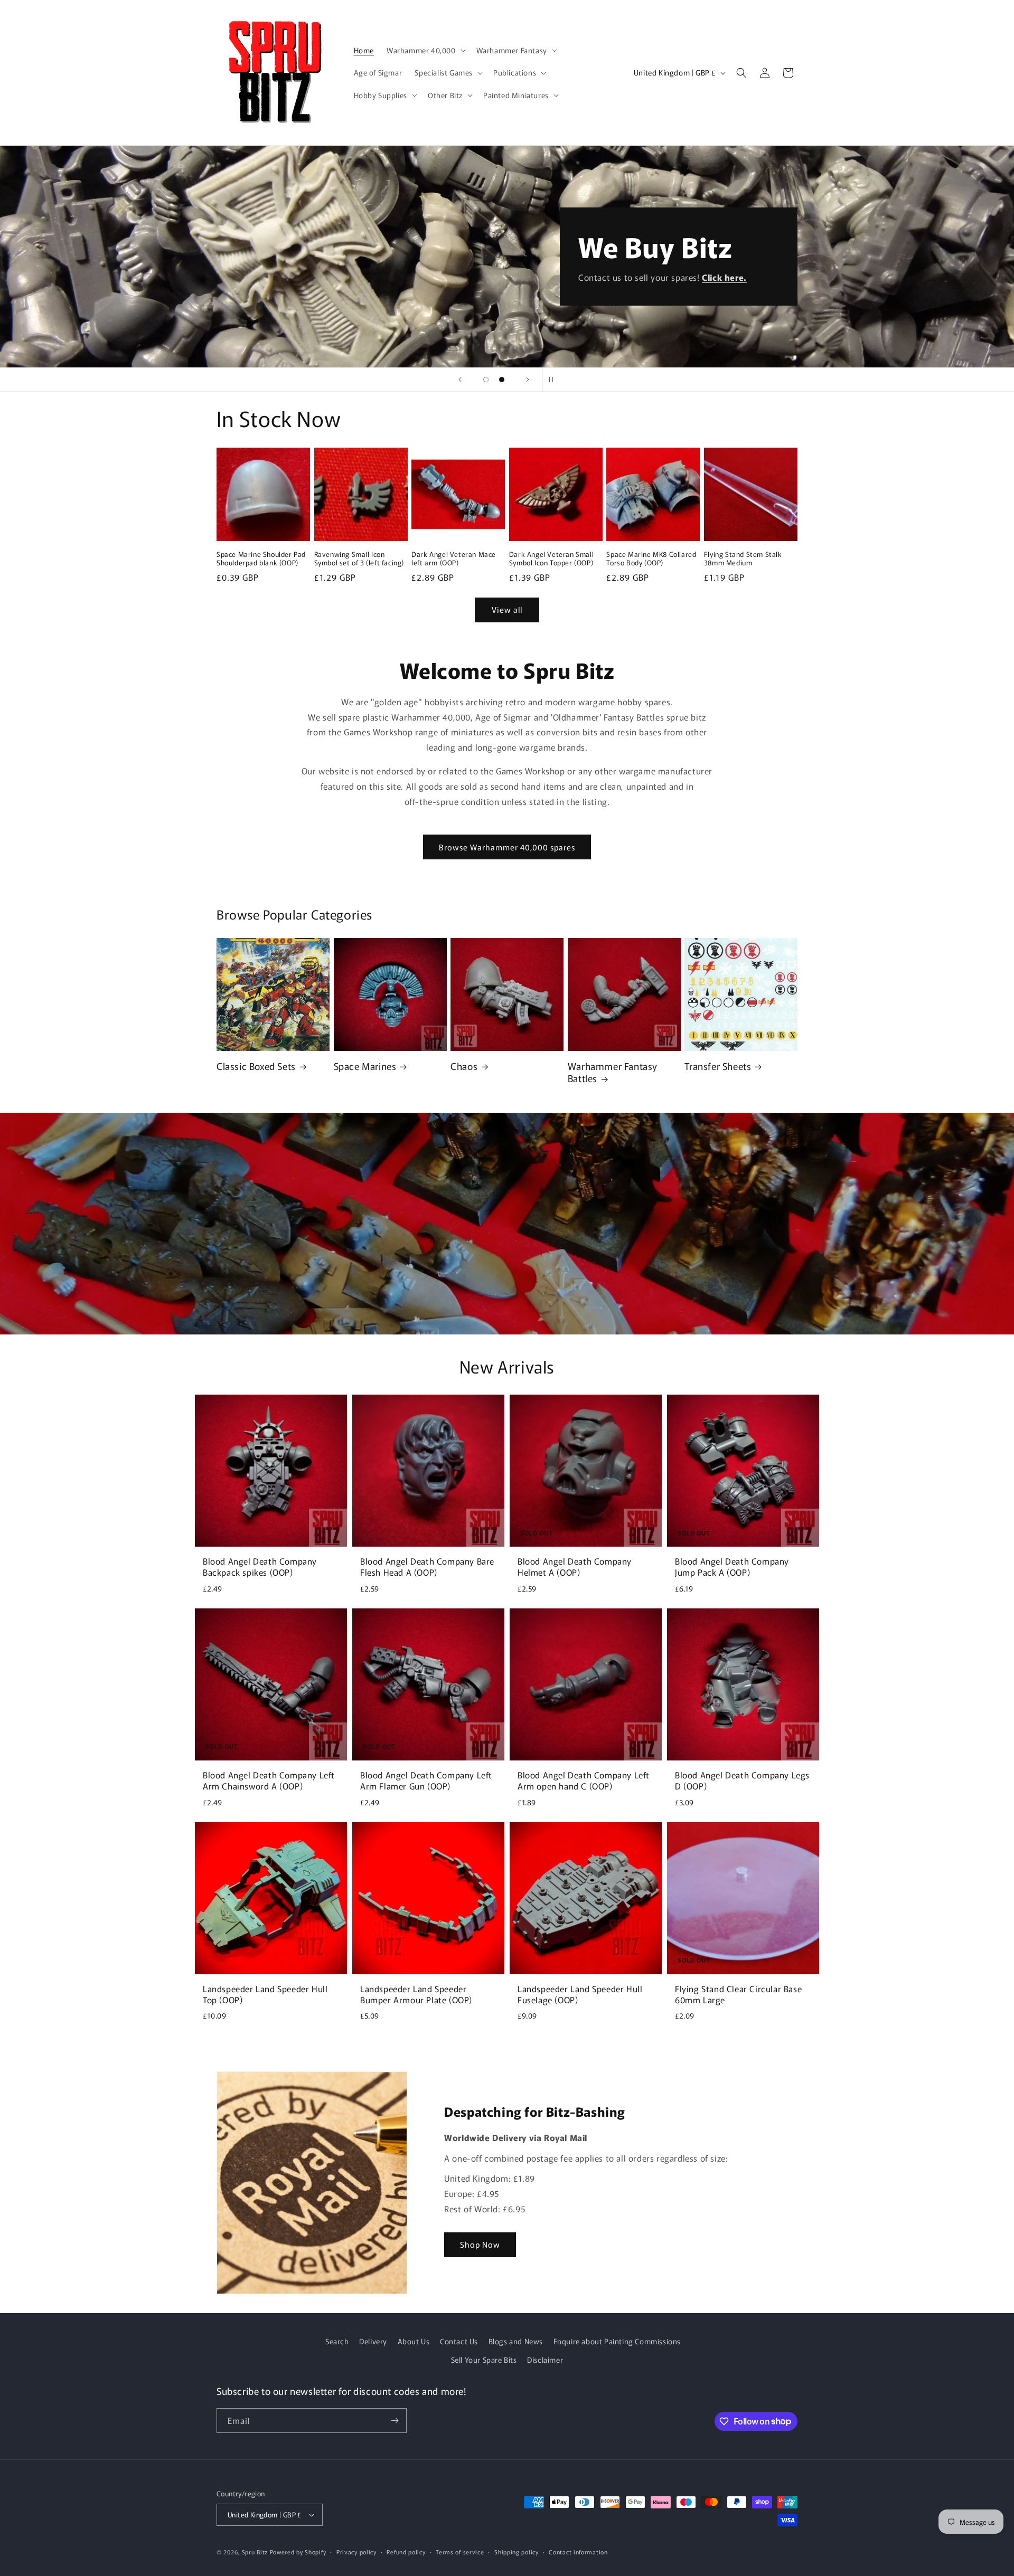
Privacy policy (356, 2552)
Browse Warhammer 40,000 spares (507, 847)
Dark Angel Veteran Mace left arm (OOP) (454, 559)
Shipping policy (517, 2552)
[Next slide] (528, 380)
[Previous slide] (460, 380)
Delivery (373, 2341)
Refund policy (406, 2552)
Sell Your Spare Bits (484, 2360)
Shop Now (480, 2244)
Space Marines (365, 1066)
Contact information (578, 2552)
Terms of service (460, 2552)
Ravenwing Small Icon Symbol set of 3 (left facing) (359, 559)
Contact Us (459, 2341)
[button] (425, 50)
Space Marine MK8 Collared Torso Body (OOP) (651, 559)
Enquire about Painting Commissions (617, 2341)
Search (337, 2341)
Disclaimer (545, 2360)
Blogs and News (516, 2341)
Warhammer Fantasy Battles (613, 1072)
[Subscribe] (395, 2421)
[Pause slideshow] (554, 380)
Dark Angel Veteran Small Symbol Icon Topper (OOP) (551, 559)
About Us (414, 2341)
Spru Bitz (255, 2552)
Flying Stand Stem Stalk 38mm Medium (743, 559)
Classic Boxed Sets (256, 1066)
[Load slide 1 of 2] (486, 380)
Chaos (464, 1066)
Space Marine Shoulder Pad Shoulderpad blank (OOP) (261, 559)
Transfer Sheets (718, 1066)
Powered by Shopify (298, 2552)
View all (507, 609)
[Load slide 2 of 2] (502, 380)
